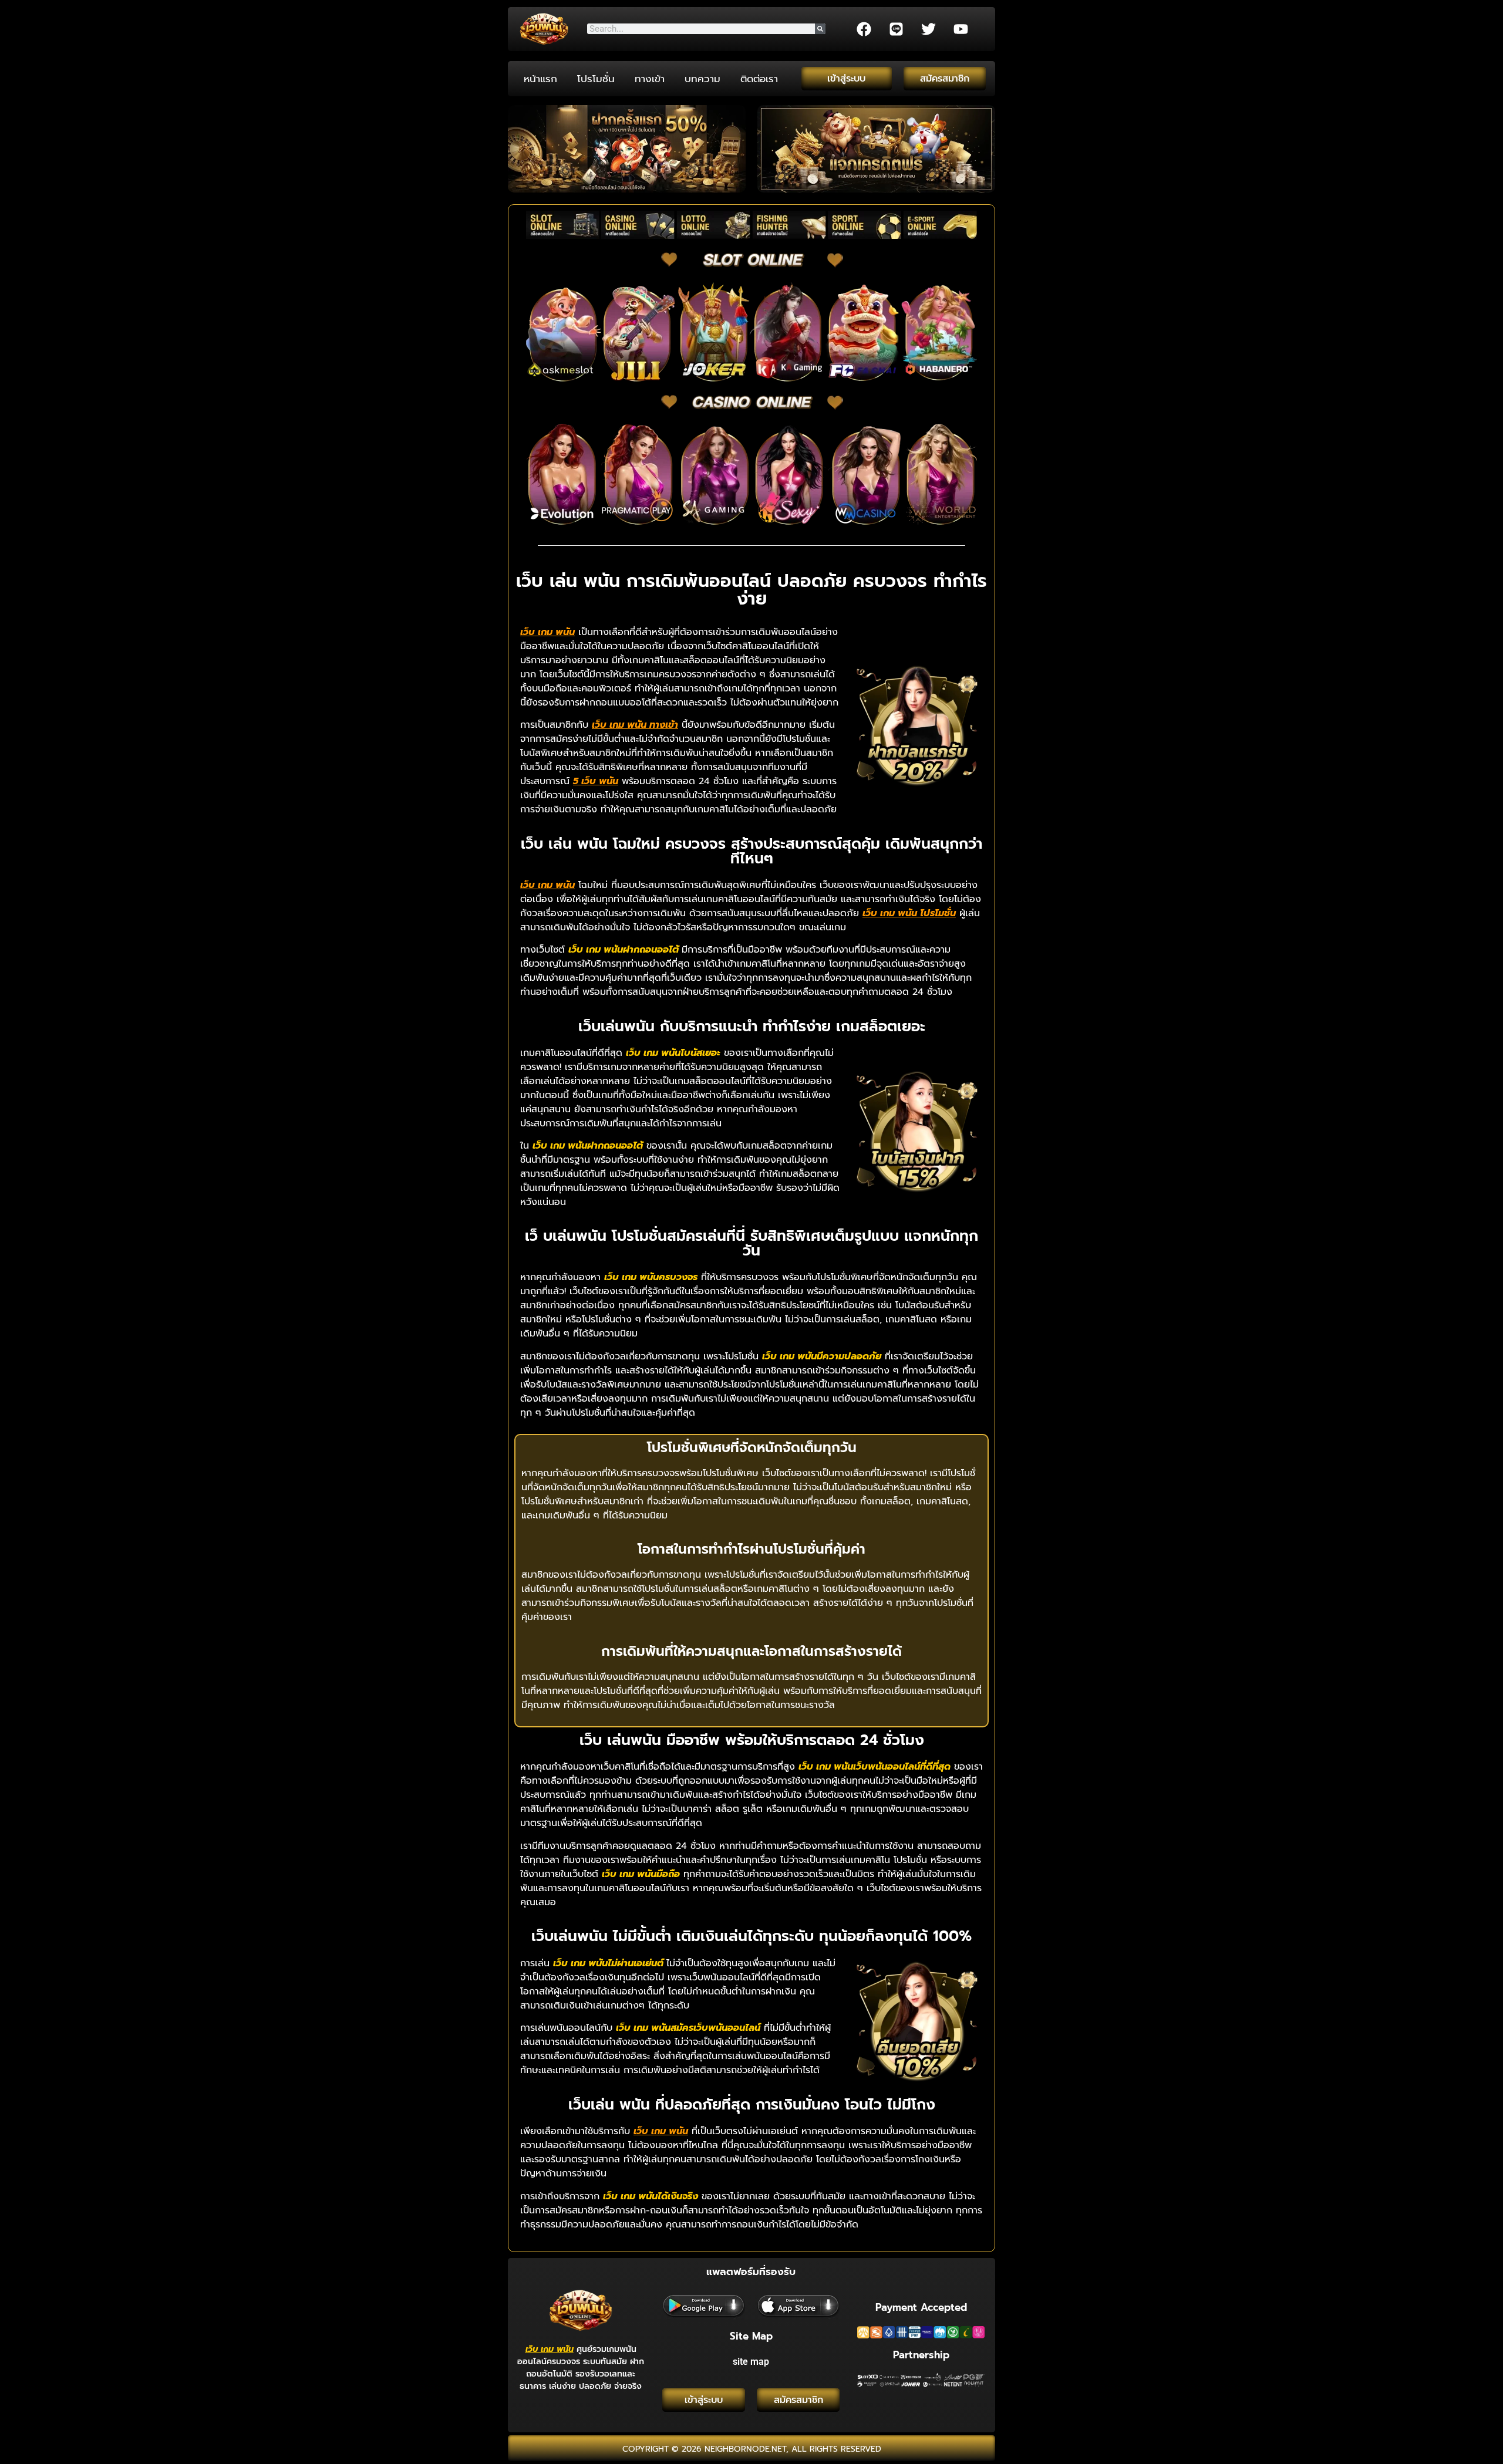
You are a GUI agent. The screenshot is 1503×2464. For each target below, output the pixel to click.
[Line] (896, 29)
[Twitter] (928, 29)
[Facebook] (864, 29)
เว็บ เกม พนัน (550, 2349)
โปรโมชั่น (596, 79)
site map (751, 2362)
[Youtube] (961, 29)
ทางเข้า (650, 79)
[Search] (820, 29)
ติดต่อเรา (759, 79)
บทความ (702, 79)
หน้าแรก (540, 79)
